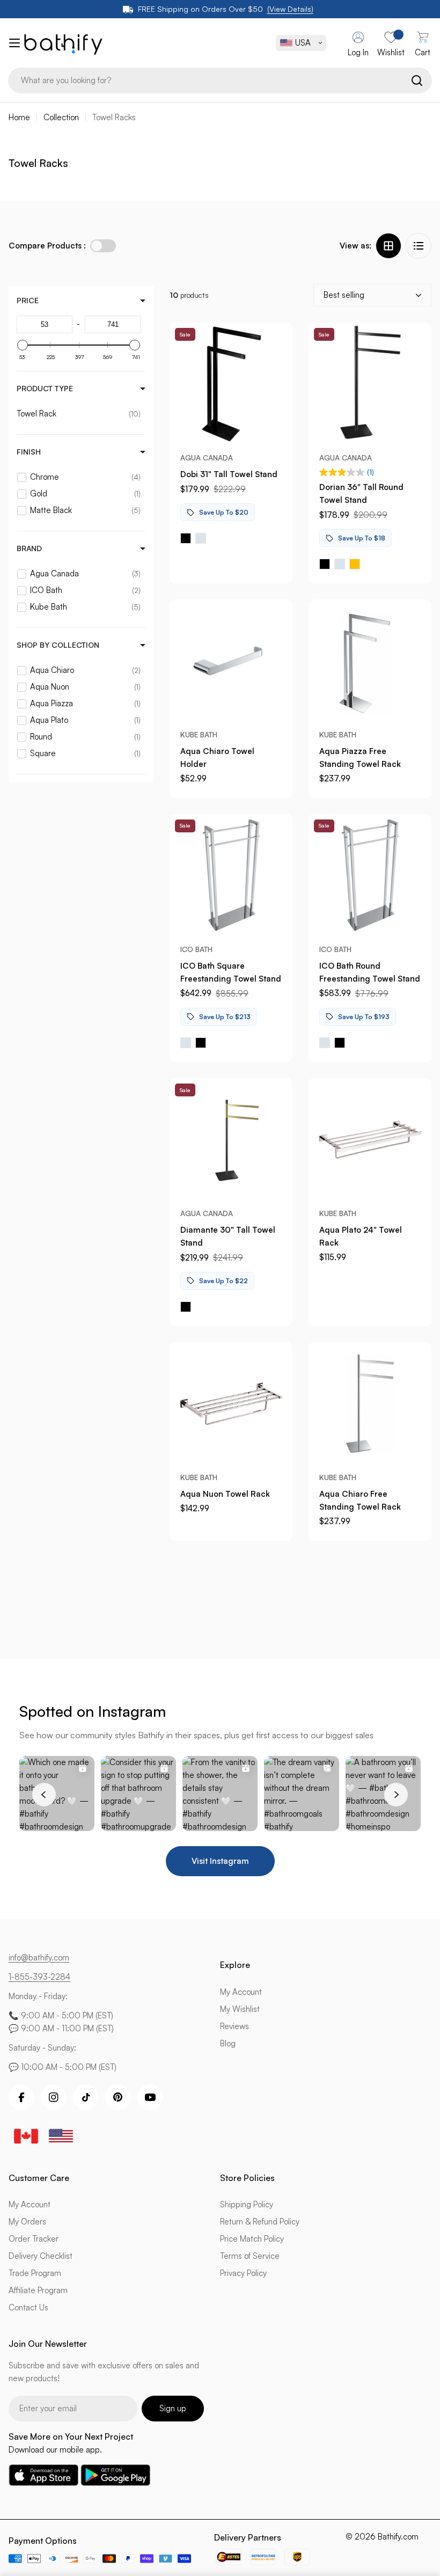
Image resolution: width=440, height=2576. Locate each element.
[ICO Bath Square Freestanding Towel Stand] (231, 876)
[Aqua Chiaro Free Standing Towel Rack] (370, 1404)
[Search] (417, 80)
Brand (29, 548)
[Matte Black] (186, 538)
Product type (45, 388)
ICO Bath (196, 949)
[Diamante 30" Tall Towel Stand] (231, 1140)
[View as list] (419, 246)
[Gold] (355, 564)
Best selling (344, 295)
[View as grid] (388, 246)
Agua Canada (207, 458)
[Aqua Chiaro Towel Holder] (231, 661)
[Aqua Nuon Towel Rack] (231, 1404)
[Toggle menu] (12, 43)
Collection (61, 117)
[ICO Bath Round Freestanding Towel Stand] (370, 876)
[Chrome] (201, 538)
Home (19, 117)
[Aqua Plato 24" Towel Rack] (370, 1140)
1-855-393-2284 (39, 1977)
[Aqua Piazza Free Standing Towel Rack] (370, 661)
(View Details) (290, 9)
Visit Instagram (220, 1861)
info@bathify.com (39, 1957)
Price (28, 300)
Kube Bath (199, 734)
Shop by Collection (58, 645)
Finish (29, 452)
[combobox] (220, 80)
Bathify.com (398, 2537)
